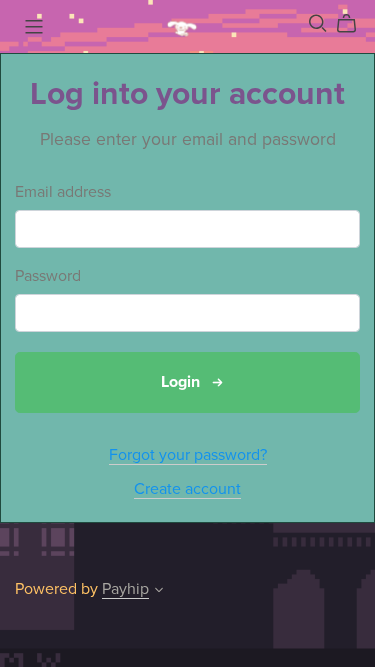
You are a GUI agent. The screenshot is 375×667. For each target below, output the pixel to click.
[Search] (318, 23)
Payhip (125, 589)
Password (48, 276)
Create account (187, 489)
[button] (159, 592)
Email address (63, 192)
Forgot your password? (188, 455)
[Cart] (354, 24)
